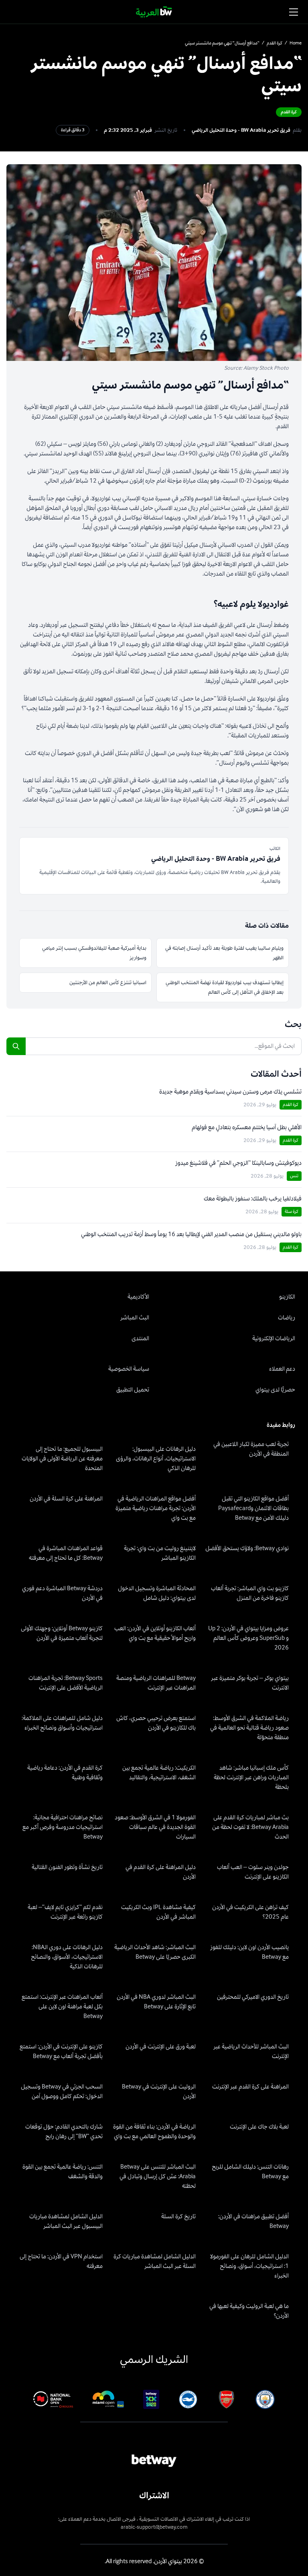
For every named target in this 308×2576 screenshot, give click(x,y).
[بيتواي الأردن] (154, 12)
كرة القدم (275, 43)
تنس (294, 1176)
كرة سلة (292, 1211)
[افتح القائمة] (294, 12)
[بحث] (16, 1046)
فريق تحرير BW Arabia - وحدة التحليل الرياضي (241, 130)
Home (296, 43)
